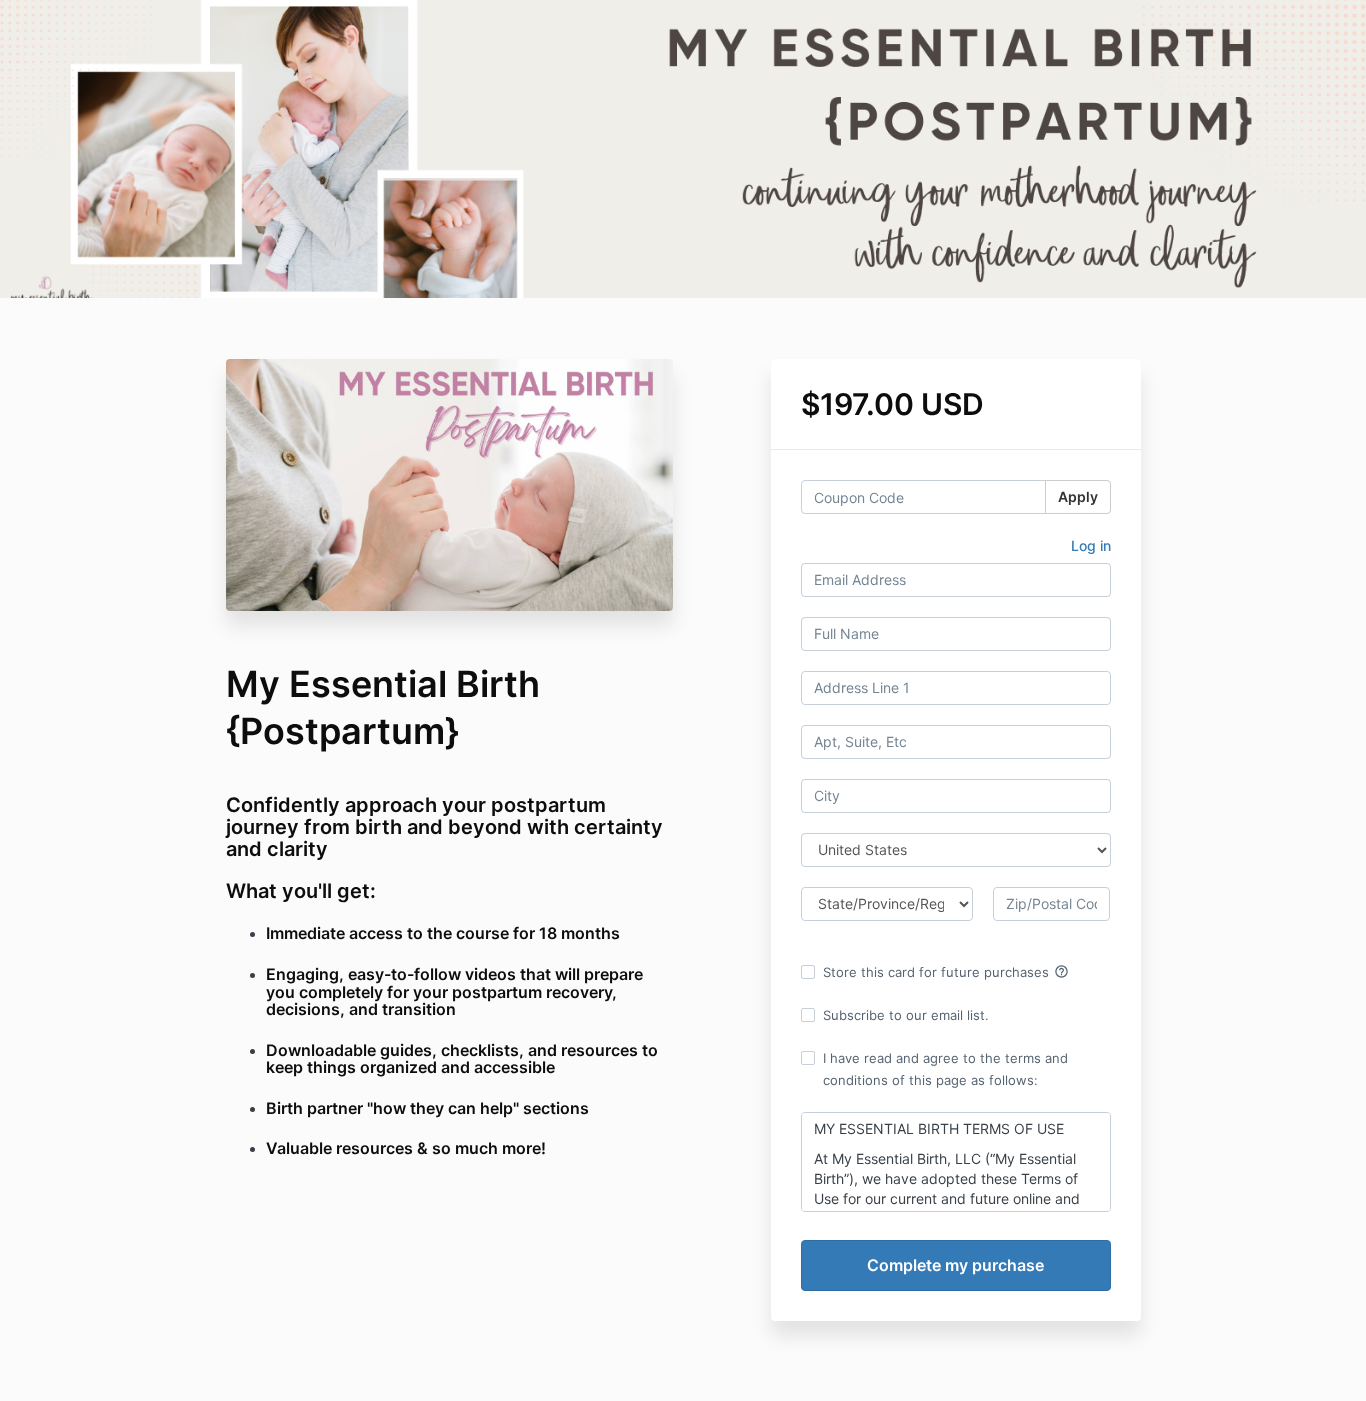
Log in (1091, 545)
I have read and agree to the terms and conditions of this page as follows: (945, 1069)
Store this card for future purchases (946, 972)
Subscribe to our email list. (906, 1015)
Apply (1078, 496)
